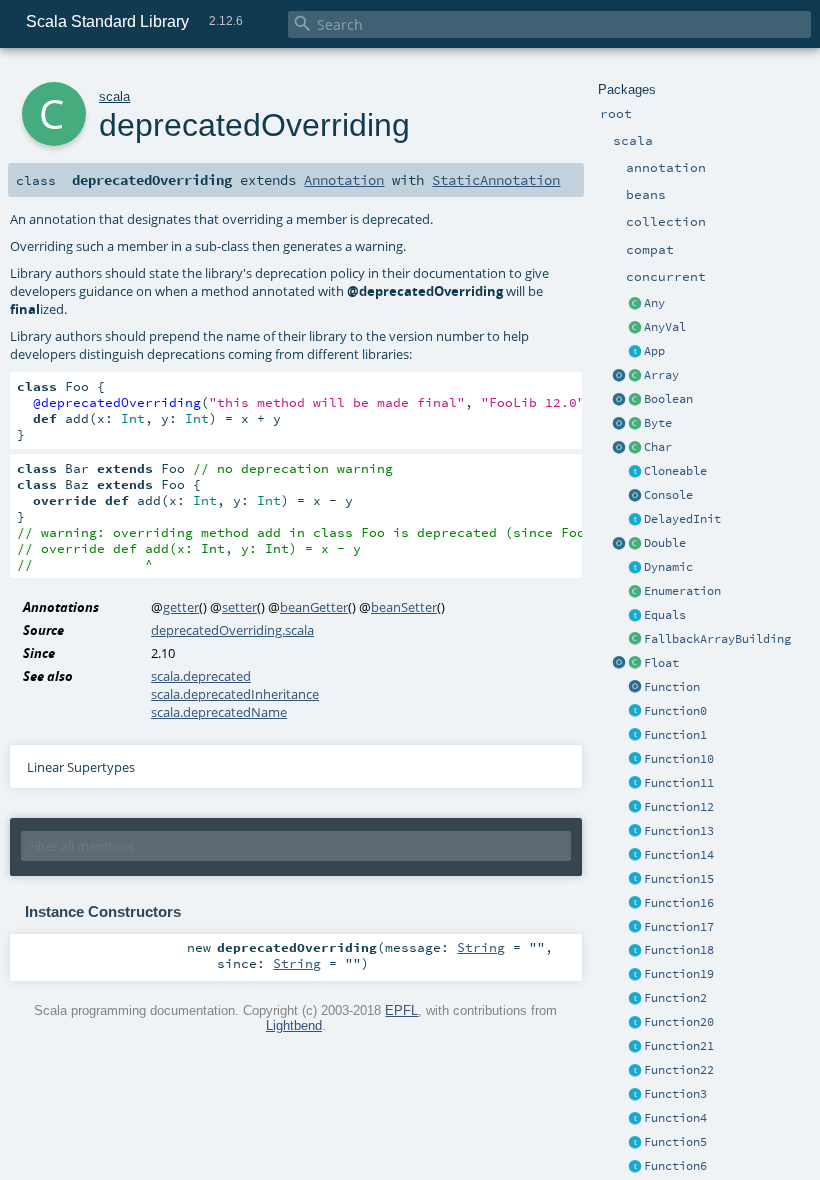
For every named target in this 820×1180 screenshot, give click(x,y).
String (481, 947)
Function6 (675, 1166)
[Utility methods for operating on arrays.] (619, 376)
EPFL (401, 1010)
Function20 (679, 1022)
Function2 (675, 998)
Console (668, 495)
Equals (665, 615)
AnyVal (665, 327)
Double (665, 543)
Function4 (675, 1118)
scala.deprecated (201, 676)
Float (661, 663)
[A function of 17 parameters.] (635, 928)
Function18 (679, 950)
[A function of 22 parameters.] (635, 1071)
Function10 (679, 759)
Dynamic (668, 567)
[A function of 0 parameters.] (635, 712)
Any (654, 303)
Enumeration (682, 591)
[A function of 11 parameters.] (635, 784)
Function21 (679, 1046)
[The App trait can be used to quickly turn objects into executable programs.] (635, 352)
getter (181, 607)
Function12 (679, 807)
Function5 (675, 1142)
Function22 (679, 1070)
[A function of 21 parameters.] (635, 1047)
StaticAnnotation (496, 180)
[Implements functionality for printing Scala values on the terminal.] (635, 496)
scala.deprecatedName (219, 712)
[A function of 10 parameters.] (635, 760)
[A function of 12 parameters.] (635, 808)
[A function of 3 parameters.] (635, 1095)
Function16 (679, 903)
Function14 (679, 855)
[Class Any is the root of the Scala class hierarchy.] (635, 304)
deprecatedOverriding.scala (232, 630)
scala (114, 96)
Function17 (679, 927)
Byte (658, 423)
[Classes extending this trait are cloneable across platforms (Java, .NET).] (635, 472)
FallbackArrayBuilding (717, 639)
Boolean (668, 399)
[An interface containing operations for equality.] (635, 616)
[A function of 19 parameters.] (635, 975)
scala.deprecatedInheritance (235, 694)
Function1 (675, 735)
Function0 (675, 711)
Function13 (679, 831)
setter (239, 607)
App (654, 351)
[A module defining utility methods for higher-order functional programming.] (635, 688)
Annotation (344, 180)
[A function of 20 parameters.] (635, 1023)
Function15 (679, 879)
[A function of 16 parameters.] (635, 904)
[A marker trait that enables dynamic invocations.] (635, 568)
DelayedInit (682, 519)
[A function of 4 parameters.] (635, 1119)
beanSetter (404, 607)
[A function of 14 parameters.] (635, 856)
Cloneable (675, 471)
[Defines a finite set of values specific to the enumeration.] (635, 592)
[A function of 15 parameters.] (635, 880)
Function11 (679, 783)
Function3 (675, 1094)
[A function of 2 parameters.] (635, 999)
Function (672, 687)
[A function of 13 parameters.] (635, 832)
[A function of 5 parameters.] (635, 1143)
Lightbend (294, 1025)
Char (658, 447)
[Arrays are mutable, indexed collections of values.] (635, 376)
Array (661, 375)
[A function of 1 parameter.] (635, 736)
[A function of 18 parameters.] (635, 951)
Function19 (679, 974)
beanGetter (314, 607)
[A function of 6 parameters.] (635, 1167)
